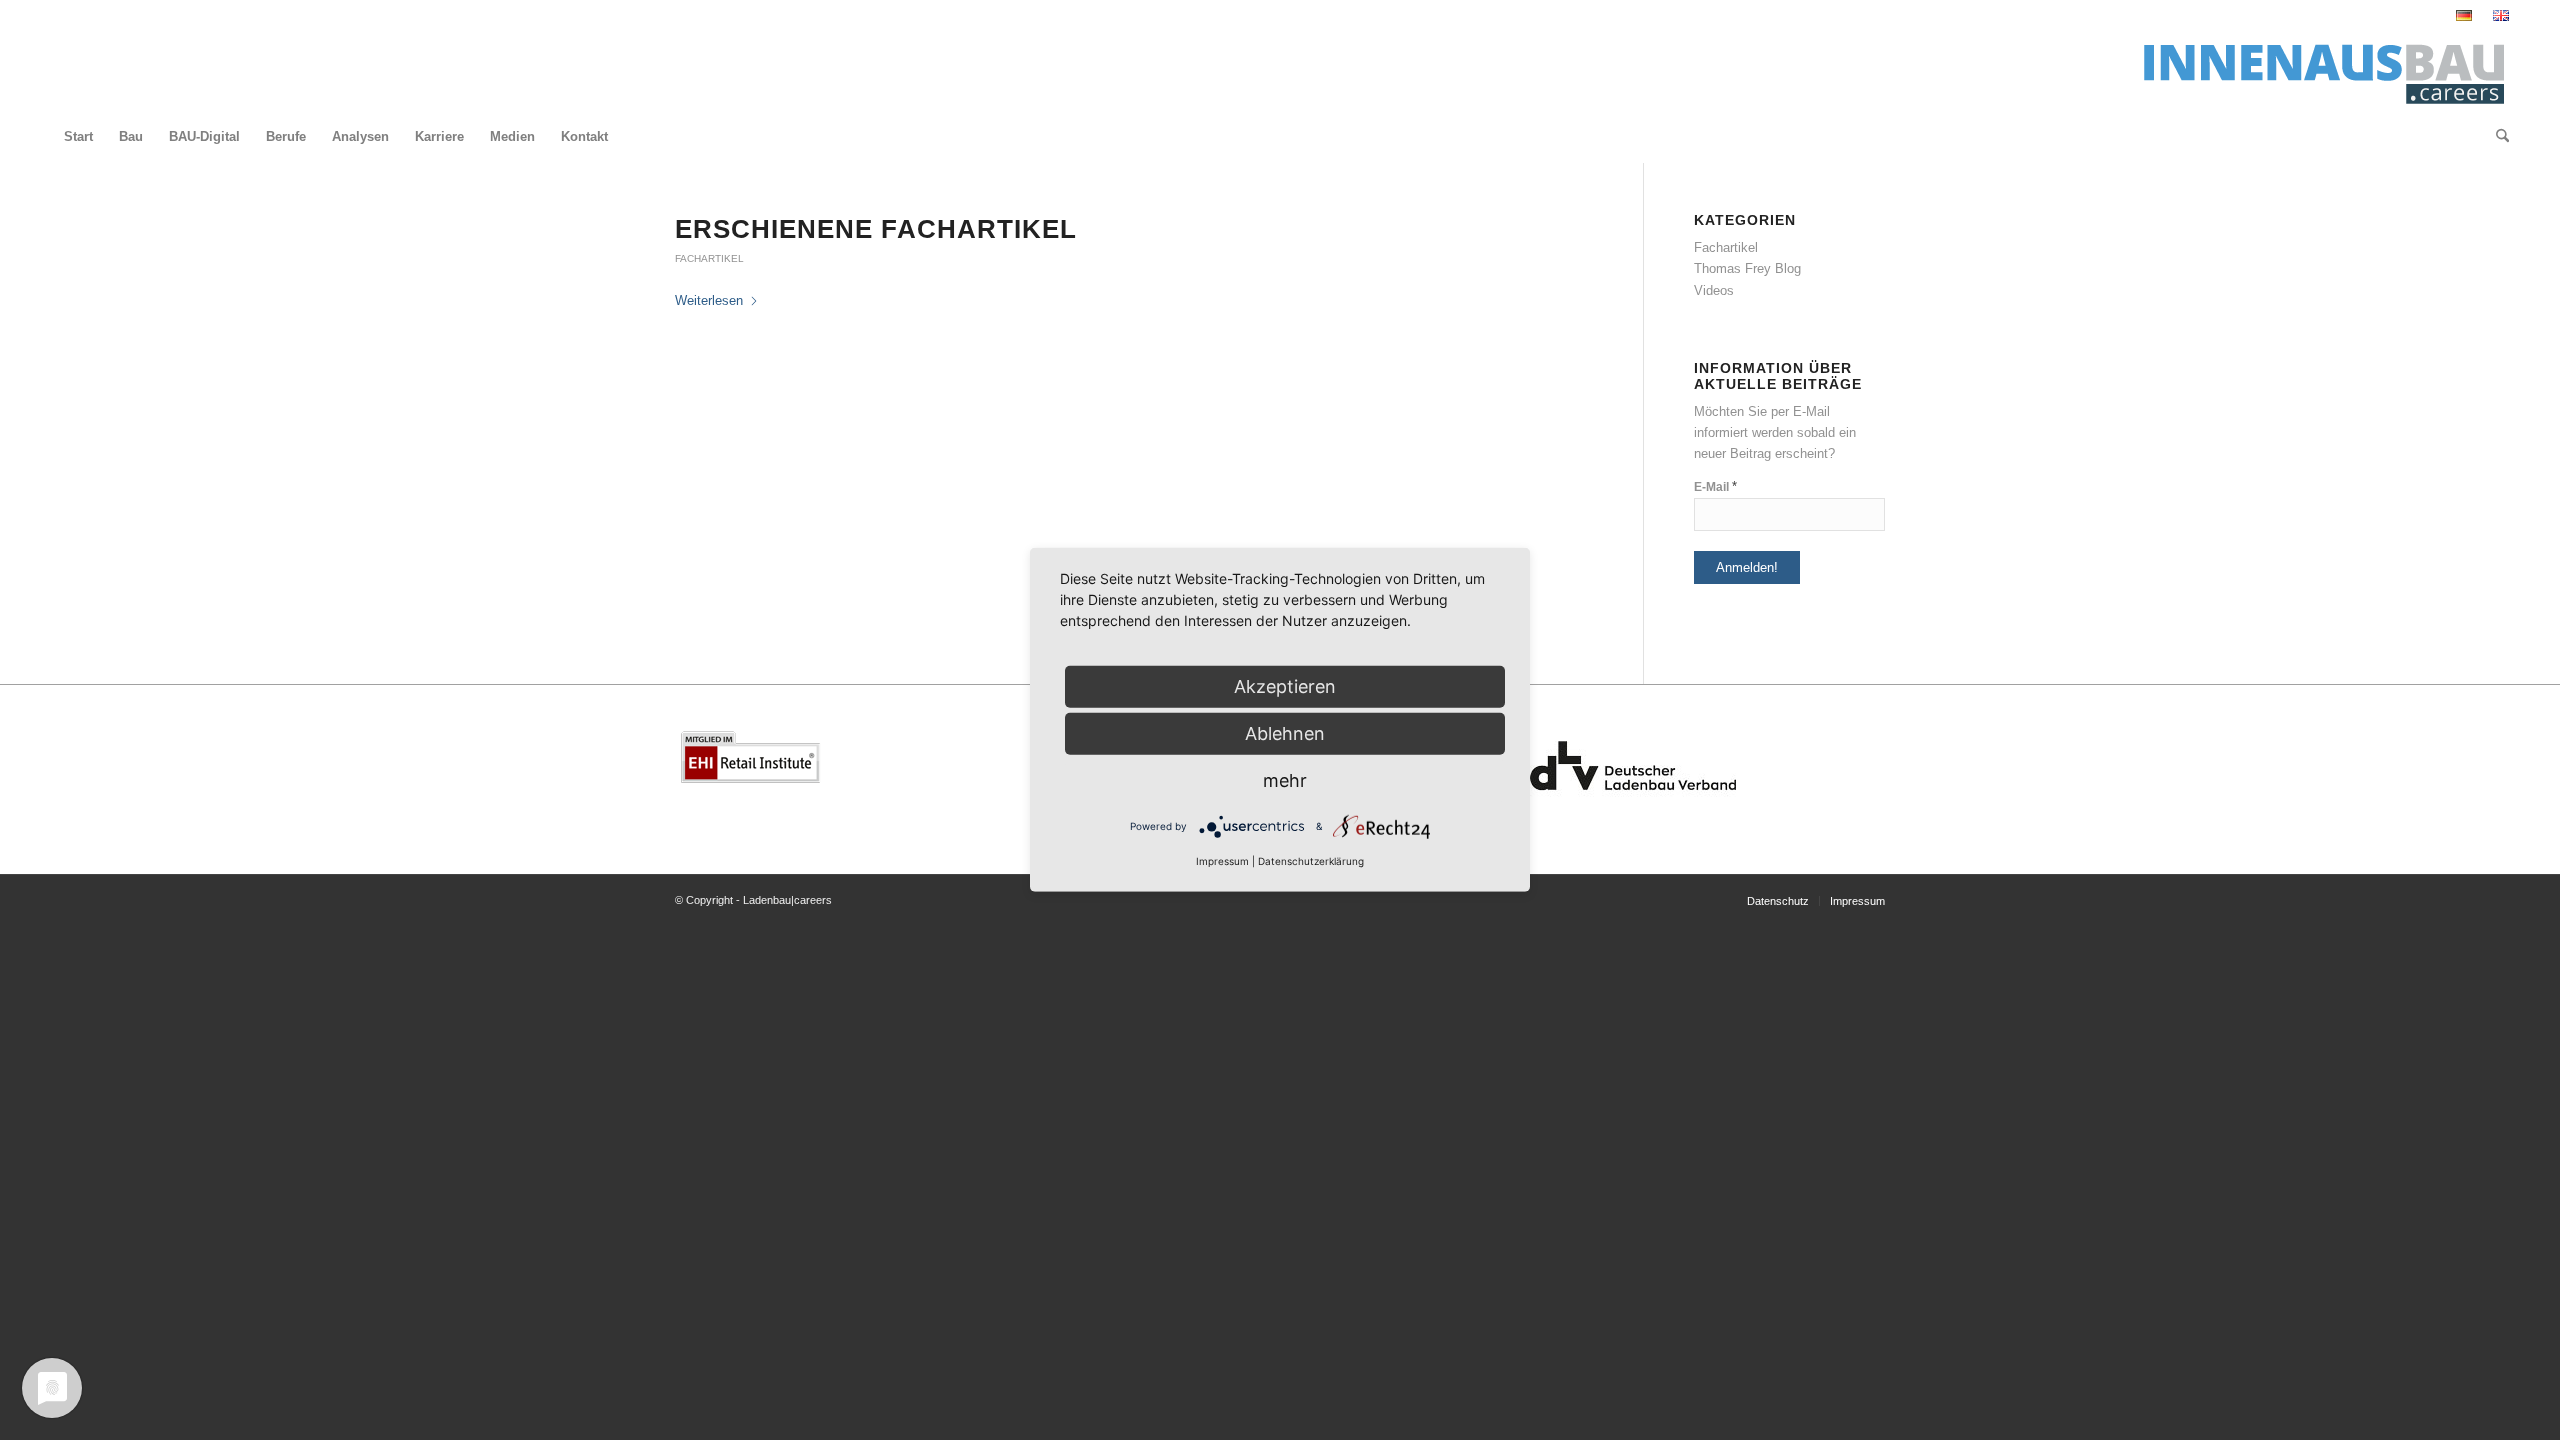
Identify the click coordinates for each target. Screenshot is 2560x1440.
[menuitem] (2464, 16)
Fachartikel (709, 258)
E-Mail (1715, 486)
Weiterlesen (709, 300)
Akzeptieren (1285, 686)
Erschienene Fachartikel (876, 229)
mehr (1285, 780)
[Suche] (2496, 137)
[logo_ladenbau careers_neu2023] (2317, 71)
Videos (1714, 290)
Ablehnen (1285, 733)
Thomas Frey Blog (1747, 268)
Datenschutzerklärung (1311, 861)
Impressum (1222, 861)
